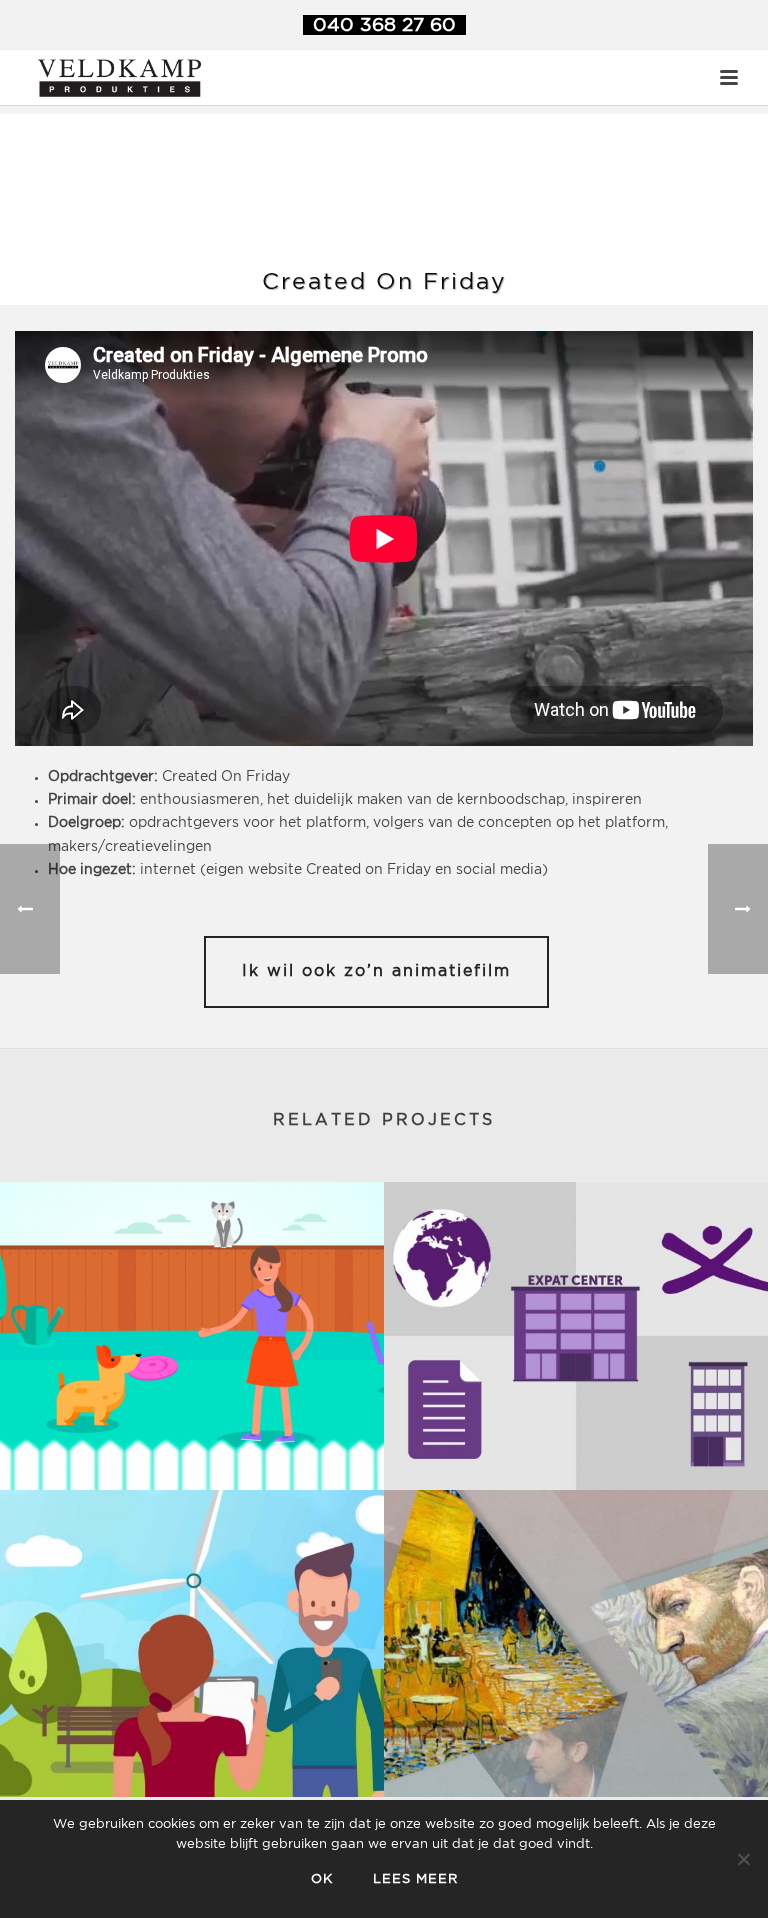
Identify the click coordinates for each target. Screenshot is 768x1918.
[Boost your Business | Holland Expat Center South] (576, 1335)
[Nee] (743, 1859)
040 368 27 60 (384, 25)
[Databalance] (192, 1643)
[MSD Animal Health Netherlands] (192, 1335)
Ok (322, 1879)
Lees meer (415, 1879)
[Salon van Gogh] (576, 1643)
